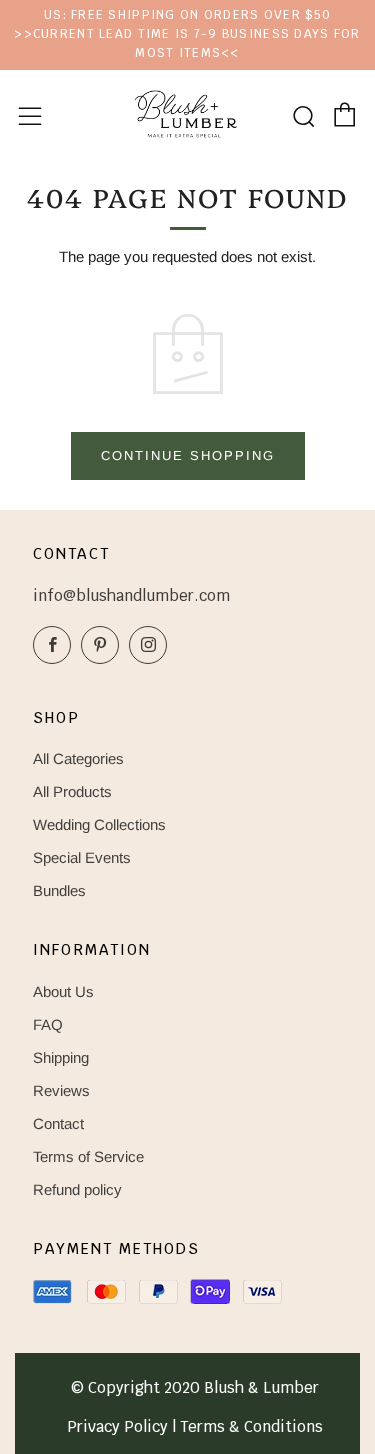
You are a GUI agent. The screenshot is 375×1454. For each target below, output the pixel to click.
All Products (72, 791)
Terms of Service (88, 1156)
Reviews (61, 1090)
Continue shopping (188, 455)
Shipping (61, 1057)
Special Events (82, 857)
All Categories (78, 758)
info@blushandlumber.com (131, 595)
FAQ (48, 1024)
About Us (63, 991)
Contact (58, 1123)
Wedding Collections (99, 824)
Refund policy (77, 1189)
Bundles (59, 890)
